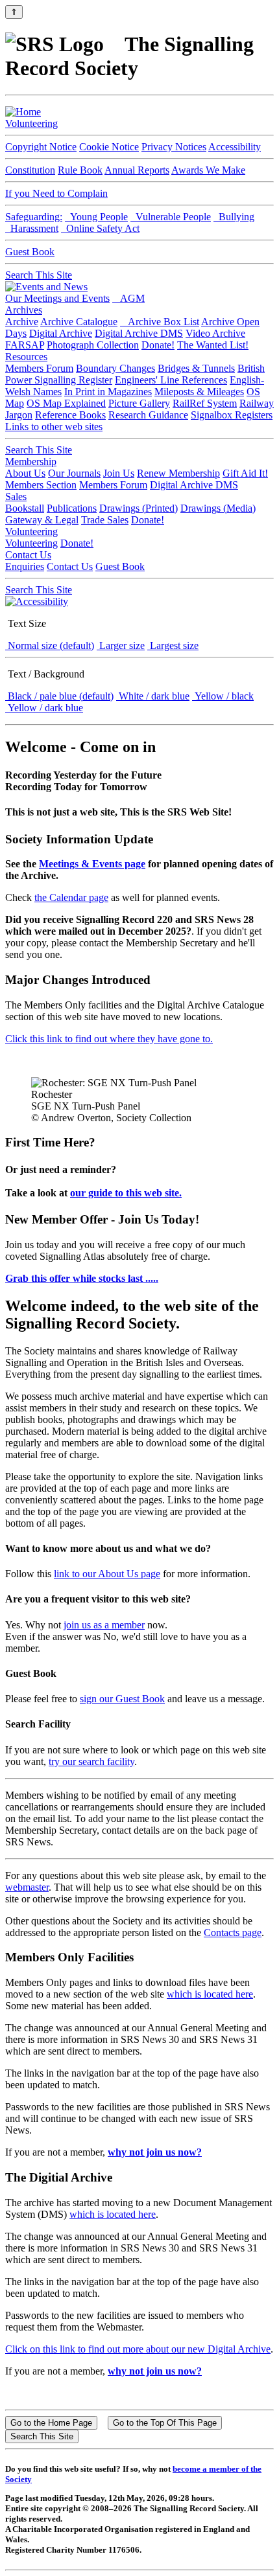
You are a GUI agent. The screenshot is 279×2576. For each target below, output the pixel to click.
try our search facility (91, 1761)
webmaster (27, 1887)
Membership (31, 462)
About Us (25, 473)
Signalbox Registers (232, 415)
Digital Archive (61, 333)
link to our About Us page (107, 1574)
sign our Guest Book (122, 1699)
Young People (96, 217)
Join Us (119, 473)
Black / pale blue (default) (59, 696)
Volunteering (31, 123)
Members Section (41, 485)
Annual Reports (137, 170)
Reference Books (70, 415)
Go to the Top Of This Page (165, 2423)
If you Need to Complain (56, 193)
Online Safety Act (100, 228)
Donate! (158, 345)
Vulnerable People (171, 217)
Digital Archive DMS (139, 333)
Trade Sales (105, 520)
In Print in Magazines (108, 392)
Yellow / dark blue (44, 708)
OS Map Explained (66, 403)
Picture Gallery (139, 403)
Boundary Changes (115, 368)
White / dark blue (153, 696)
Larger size (121, 645)
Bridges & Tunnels (196, 368)
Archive (22, 322)
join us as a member (104, 1625)
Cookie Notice (109, 147)
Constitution (30, 170)
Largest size (173, 645)
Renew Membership (178, 473)
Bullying (234, 217)
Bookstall (25, 508)
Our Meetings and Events (57, 298)
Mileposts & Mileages (199, 392)
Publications (72, 508)
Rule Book (80, 170)
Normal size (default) (50, 645)
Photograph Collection (93, 345)
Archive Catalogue (79, 322)
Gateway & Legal (42, 520)
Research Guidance (148, 415)
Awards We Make (208, 170)
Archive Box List (160, 322)
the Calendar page (71, 897)
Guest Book (30, 252)
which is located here (210, 1994)
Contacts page (233, 1932)
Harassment (32, 228)
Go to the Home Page (51, 2423)
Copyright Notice (41, 147)
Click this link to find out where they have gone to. (109, 1039)
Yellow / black (223, 696)
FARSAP (25, 345)
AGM (128, 298)
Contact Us (28, 555)
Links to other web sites (54, 427)
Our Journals (74, 473)
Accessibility (235, 147)
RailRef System (205, 403)
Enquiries (25, 566)
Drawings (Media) (218, 508)
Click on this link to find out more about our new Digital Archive (138, 2349)
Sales (16, 496)
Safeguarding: (34, 217)
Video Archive (215, 333)
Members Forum (39, 368)
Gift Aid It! (245, 473)
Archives (24, 310)
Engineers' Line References (171, 380)
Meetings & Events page (92, 864)
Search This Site (39, 275)
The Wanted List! (213, 345)
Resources (26, 357)
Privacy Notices (174, 147)
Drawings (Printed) (139, 508)
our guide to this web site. (126, 1193)
